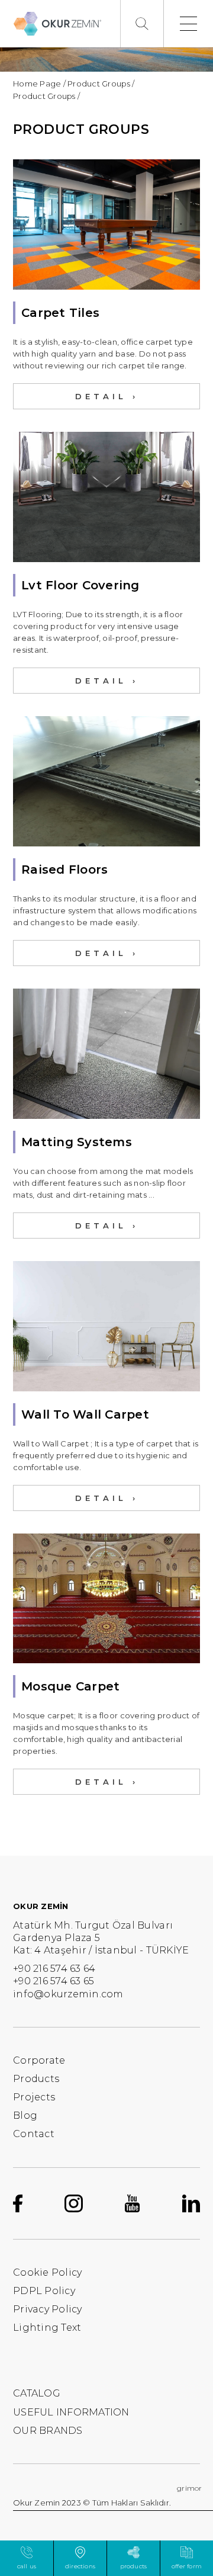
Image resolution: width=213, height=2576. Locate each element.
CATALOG (37, 2393)
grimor (190, 2488)
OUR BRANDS (48, 2431)
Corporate (39, 2060)
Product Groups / (101, 84)
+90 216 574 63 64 (54, 1969)
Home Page (37, 84)
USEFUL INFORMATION (71, 2412)
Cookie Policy (47, 2272)
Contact (34, 2134)
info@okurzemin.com (68, 1994)
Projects (34, 2097)
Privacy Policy (48, 2309)
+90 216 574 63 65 (54, 1981)
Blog (25, 2115)
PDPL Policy (44, 2291)
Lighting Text (47, 2328)
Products (36, 2079)
